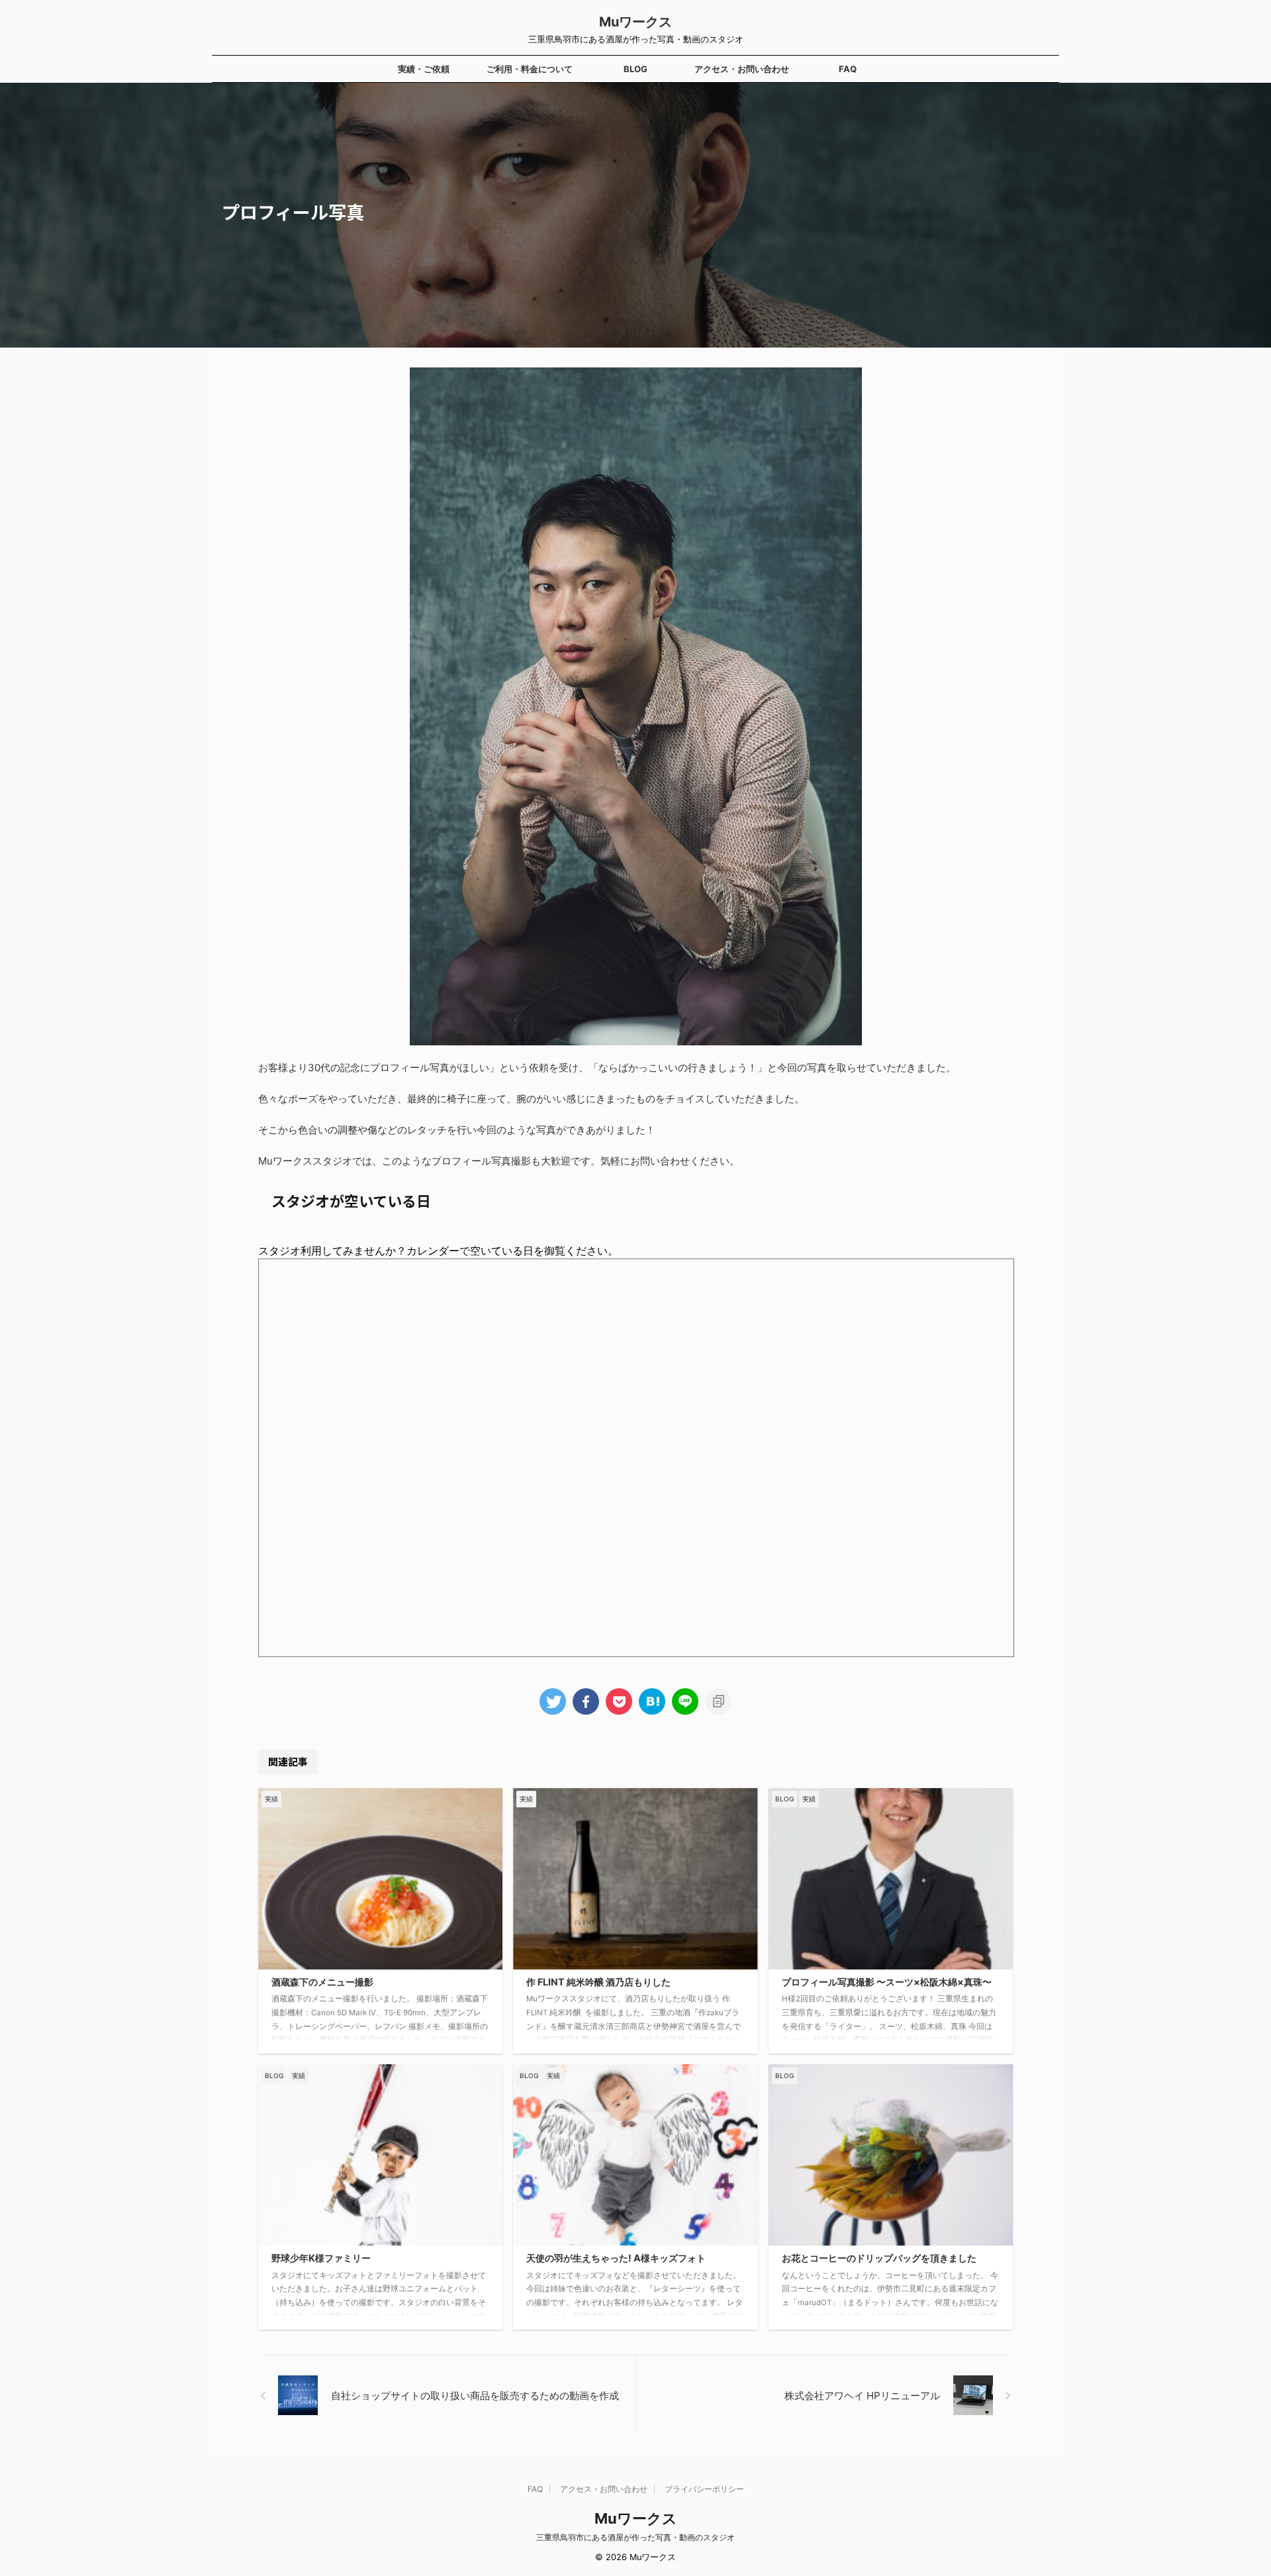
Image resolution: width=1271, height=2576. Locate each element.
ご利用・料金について (530, 69)
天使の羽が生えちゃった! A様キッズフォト (616, 2258)
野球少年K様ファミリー (321, 2258)
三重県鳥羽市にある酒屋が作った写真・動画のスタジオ (635, 2537)
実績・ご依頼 (424, 69)
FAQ (848, 69)
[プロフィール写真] (652, 1701)
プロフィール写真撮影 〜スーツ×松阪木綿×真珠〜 (887, 1982)
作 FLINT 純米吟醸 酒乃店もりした (598, 1982)
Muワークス (635, 22)
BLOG (635, 69)
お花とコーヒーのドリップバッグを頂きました (879, 2258)
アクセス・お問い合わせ (742, 69)
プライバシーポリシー (704, 2489)
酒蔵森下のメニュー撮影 (322, 1982)
